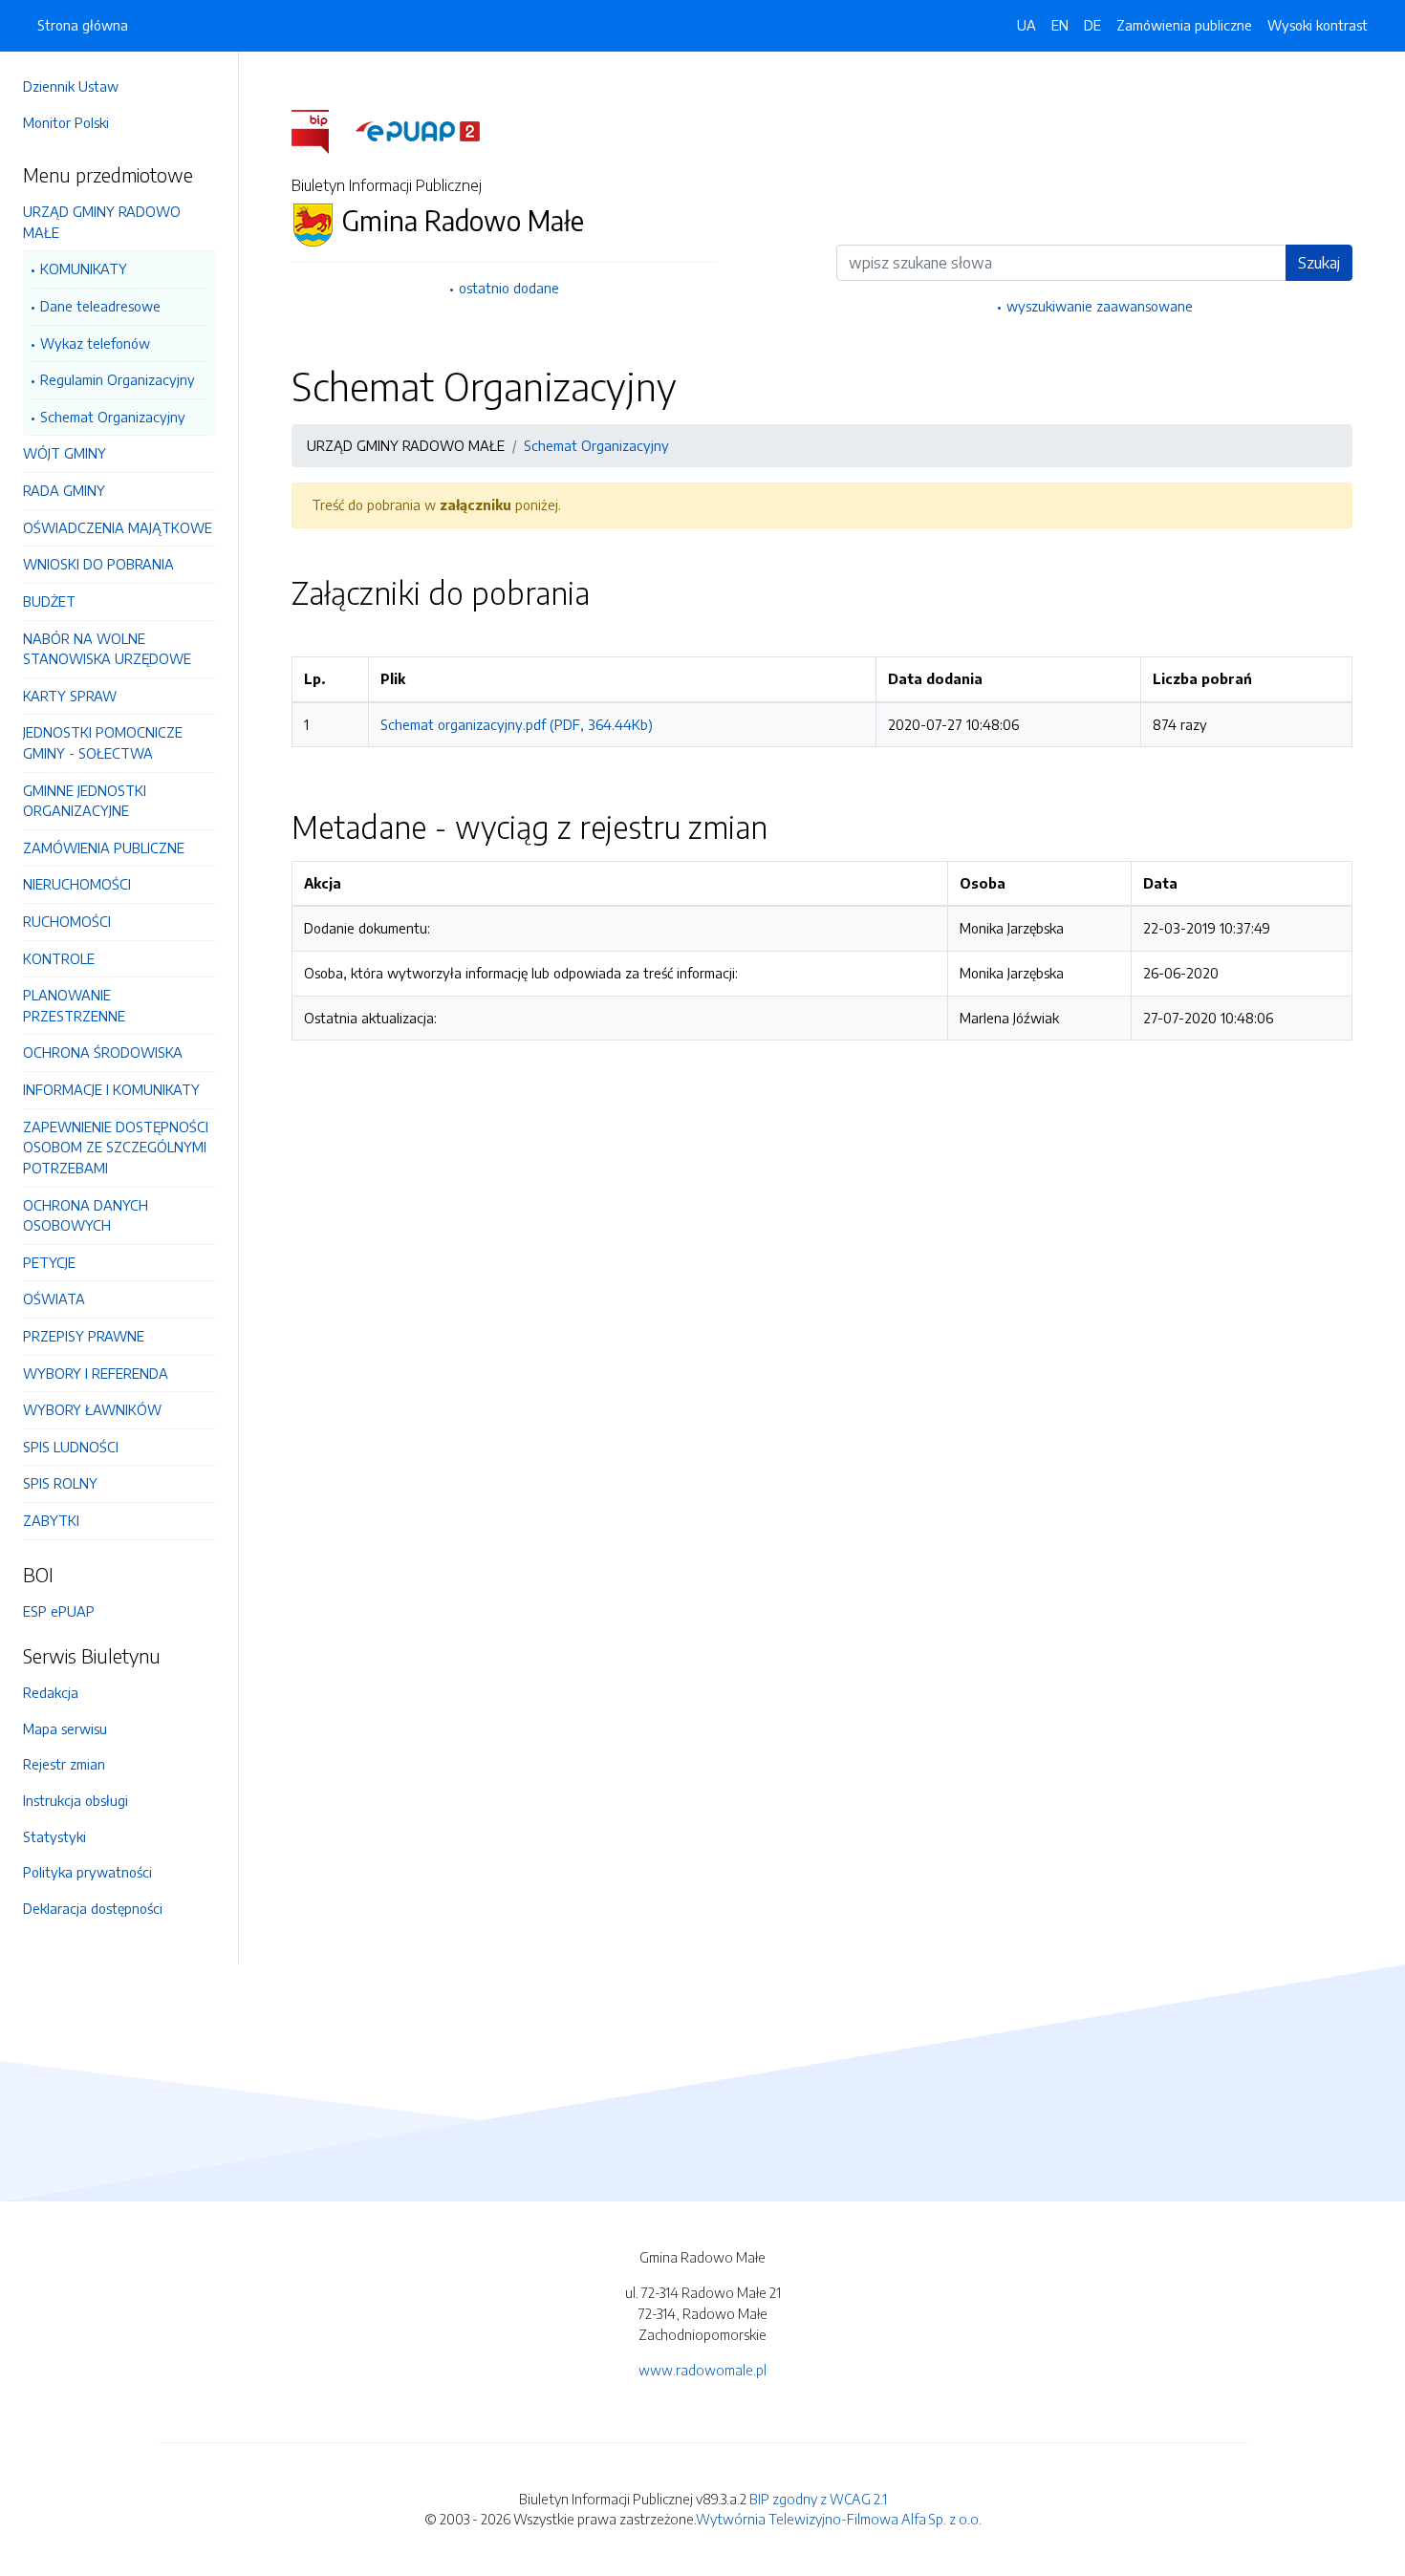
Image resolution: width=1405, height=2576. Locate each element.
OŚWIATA (54, 1299)
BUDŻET (49, 601)
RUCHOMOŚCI (67, 921)
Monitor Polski (66, 122)
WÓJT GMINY (65, 453)
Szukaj (1319, 263)
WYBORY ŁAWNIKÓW (92, 1409)
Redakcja (51, 1692)
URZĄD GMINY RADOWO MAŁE (102, 222)
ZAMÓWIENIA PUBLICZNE (104, 848)
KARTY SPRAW (70, 696)
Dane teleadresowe (100, 306)
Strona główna (83, 25)
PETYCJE (49, 1262)
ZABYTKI (51, 1520)
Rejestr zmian (64, 1764)
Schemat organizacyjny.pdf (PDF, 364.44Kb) (517, 724)
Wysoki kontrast (1318, 25)
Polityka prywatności (87, 1872)
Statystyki (54, 1836)
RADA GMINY (64, 490)
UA (1027, 25)
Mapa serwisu (65, 1728)
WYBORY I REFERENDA (96, 1373)
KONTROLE (59, 958)
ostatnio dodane (509, 288)
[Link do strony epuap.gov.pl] (418, 130)
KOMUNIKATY (84, 268)
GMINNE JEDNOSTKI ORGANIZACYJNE (85, 801)
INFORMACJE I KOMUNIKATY (111, 1089)
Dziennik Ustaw (71, 86)
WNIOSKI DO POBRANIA (98, 564)
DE (1092, 25)
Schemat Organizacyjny (113, 417)
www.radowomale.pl (702, 2370)
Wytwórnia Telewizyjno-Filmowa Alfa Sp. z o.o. (839, 2519)
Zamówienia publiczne (1184, 25)
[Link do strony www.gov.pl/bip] (322, 130)
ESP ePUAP (59, 1611)
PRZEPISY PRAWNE (84, 1336)
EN (1060, 25)
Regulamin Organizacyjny (118, 379)
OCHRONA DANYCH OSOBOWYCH (86, 1215)
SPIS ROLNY (60, 1483)
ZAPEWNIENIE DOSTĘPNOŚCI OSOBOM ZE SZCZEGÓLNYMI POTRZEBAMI (116, 1147)
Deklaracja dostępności (93, 1908)
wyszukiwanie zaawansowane (1100, 306)
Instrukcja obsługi (76, 1800)
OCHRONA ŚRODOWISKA (103, 1052)
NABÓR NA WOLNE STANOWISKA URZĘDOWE (107, 649)
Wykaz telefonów (95, 343)
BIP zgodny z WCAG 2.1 (818, 2499)
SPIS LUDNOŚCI (71, 1447)
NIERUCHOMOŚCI (77, 884)
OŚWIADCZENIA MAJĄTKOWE (118, 527)
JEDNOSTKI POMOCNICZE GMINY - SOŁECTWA (103, 742)
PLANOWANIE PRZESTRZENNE (74, 1005)
